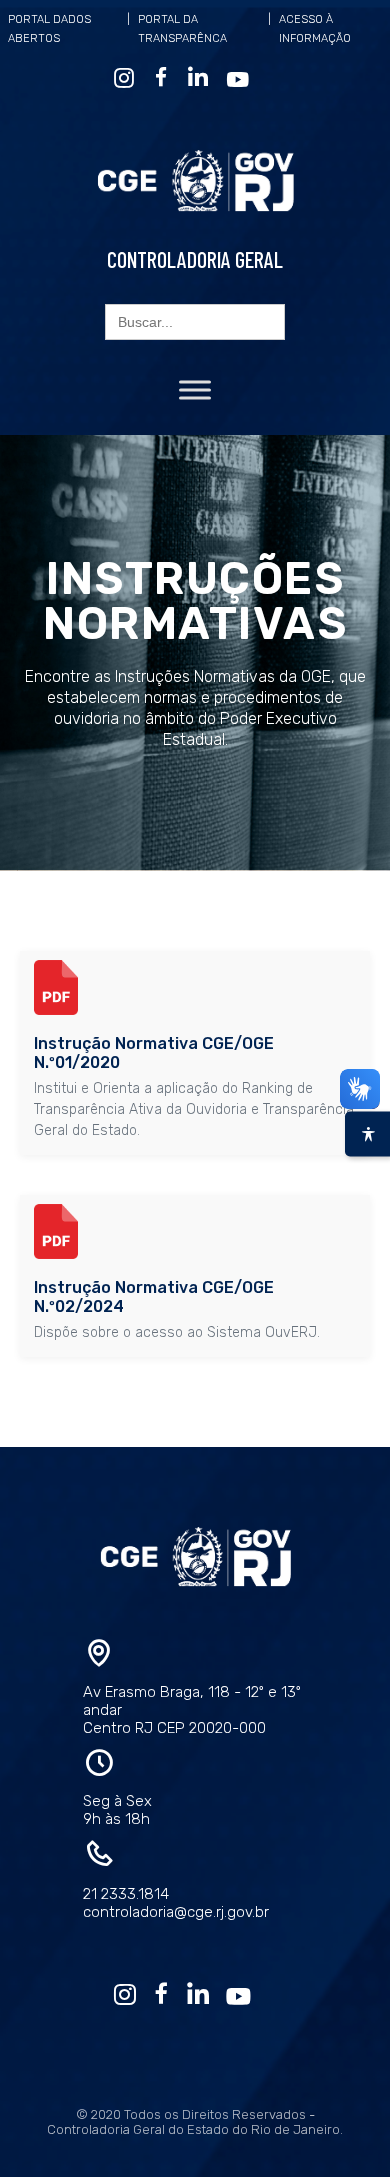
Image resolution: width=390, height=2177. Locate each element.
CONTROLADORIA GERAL (195, 259)
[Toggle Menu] (195, 389)
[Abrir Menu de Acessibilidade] (367, 1133)
